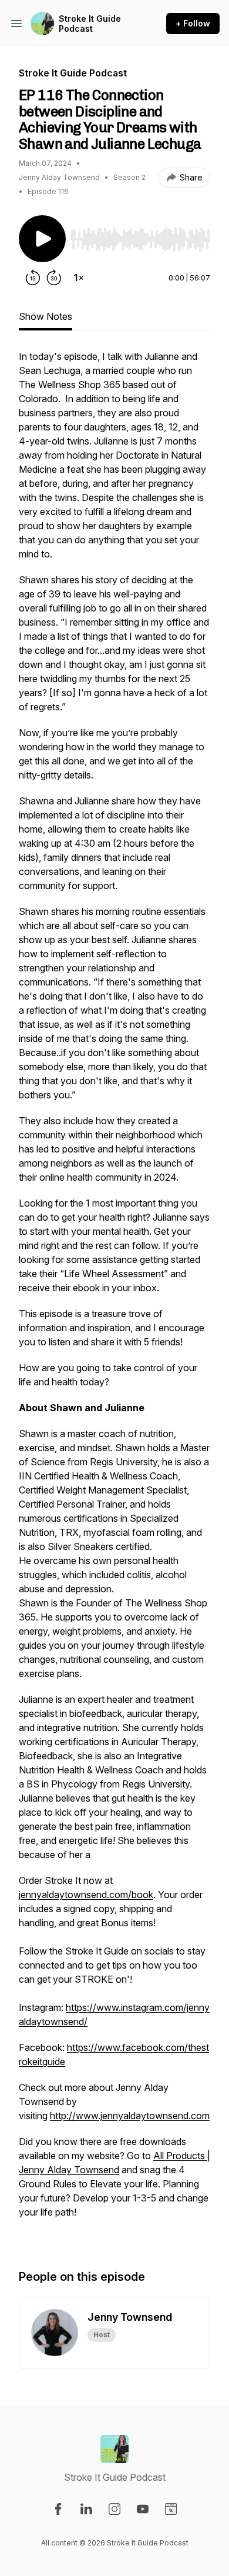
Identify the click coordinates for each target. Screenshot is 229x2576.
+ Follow (193, 23)
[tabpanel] (114, 1297)
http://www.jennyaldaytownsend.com (130, 2116)
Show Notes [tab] (46, 316)
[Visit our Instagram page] (114, 2509)
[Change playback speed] (79, 278)
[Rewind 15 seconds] (33, 278)
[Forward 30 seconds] (54, 278)
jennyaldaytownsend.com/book (86, 1895)
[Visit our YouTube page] (143, 2509)
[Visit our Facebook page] (58, 2509)
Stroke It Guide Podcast (90, 24)
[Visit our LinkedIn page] (86, 2509)
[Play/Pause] (42, 239)
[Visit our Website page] (171, 2509)
